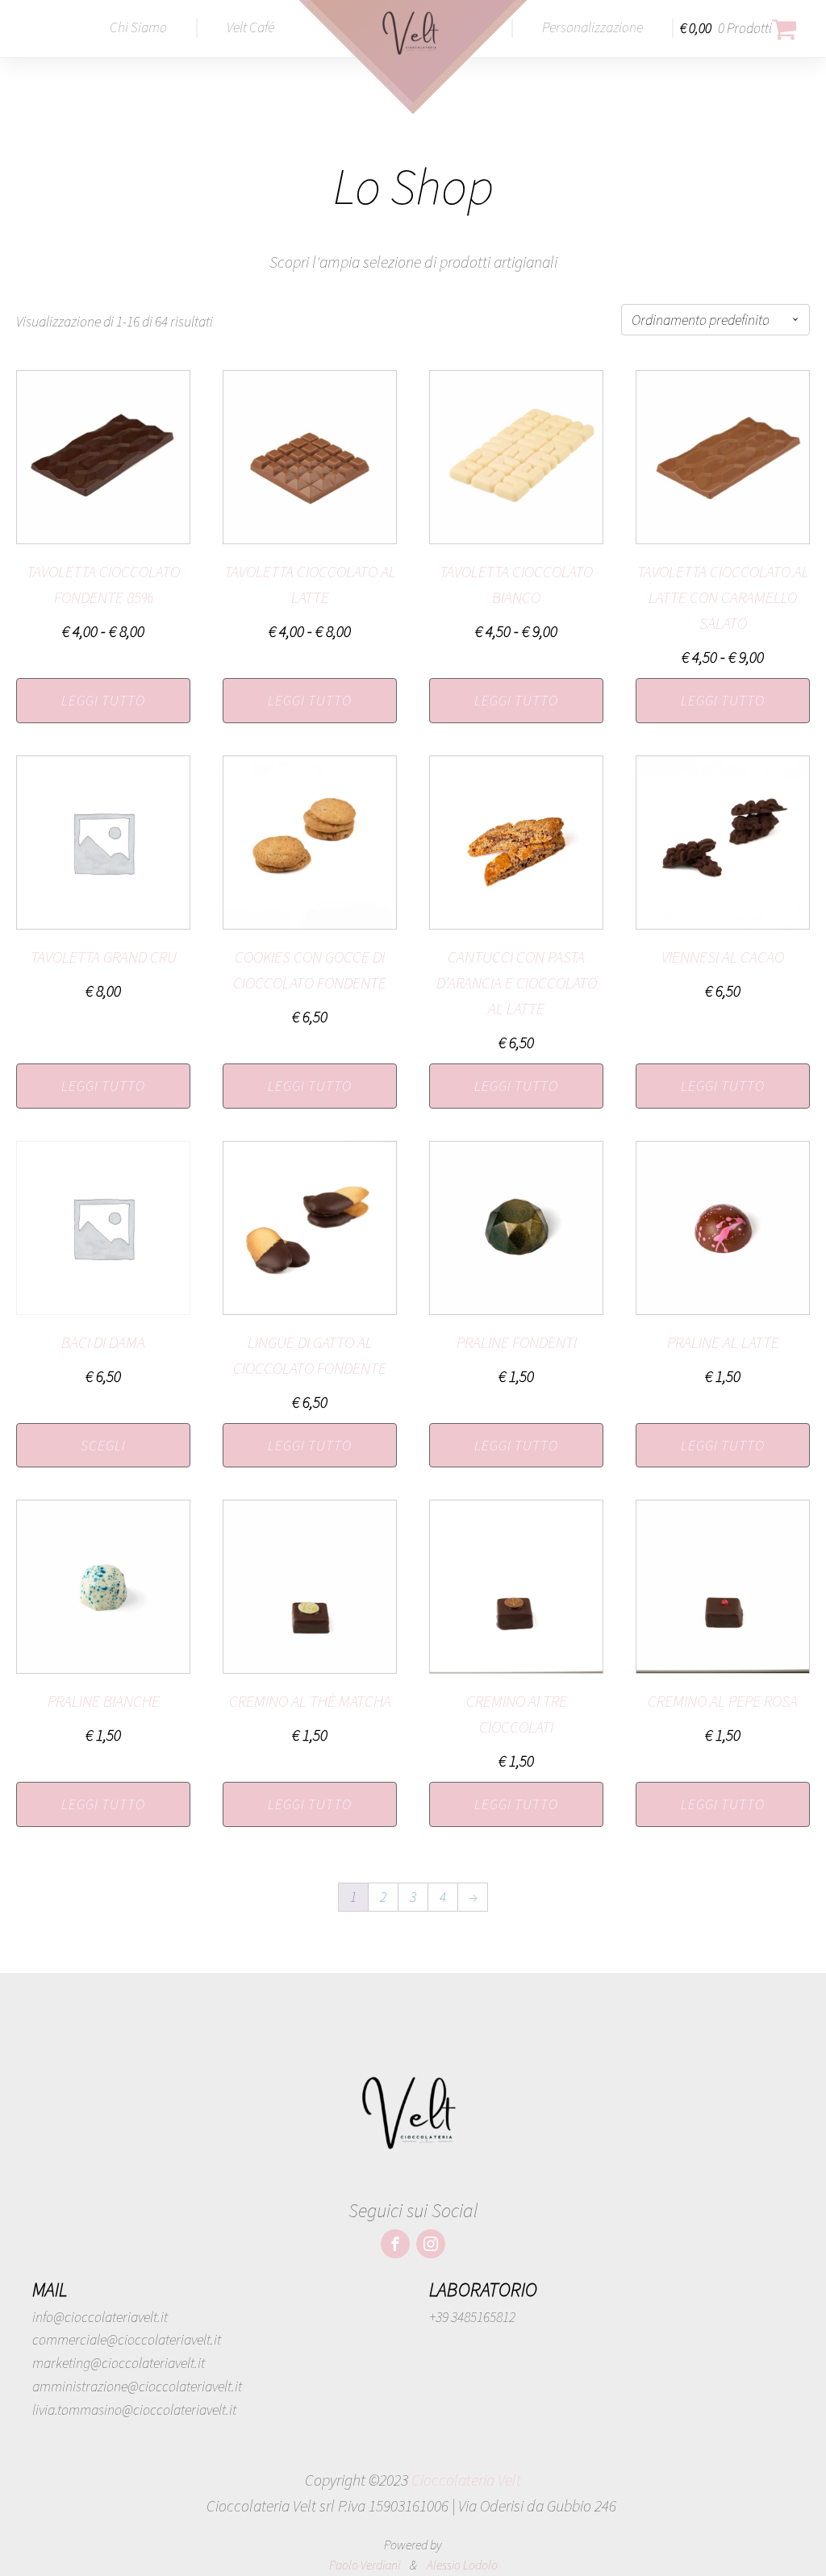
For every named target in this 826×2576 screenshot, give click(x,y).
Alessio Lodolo (462, 2565)
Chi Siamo (138, 27)
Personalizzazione (592, 27)
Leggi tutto (103, 700)
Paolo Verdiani (365, 2565)
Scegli (103, 1445)
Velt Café (250, 27)
